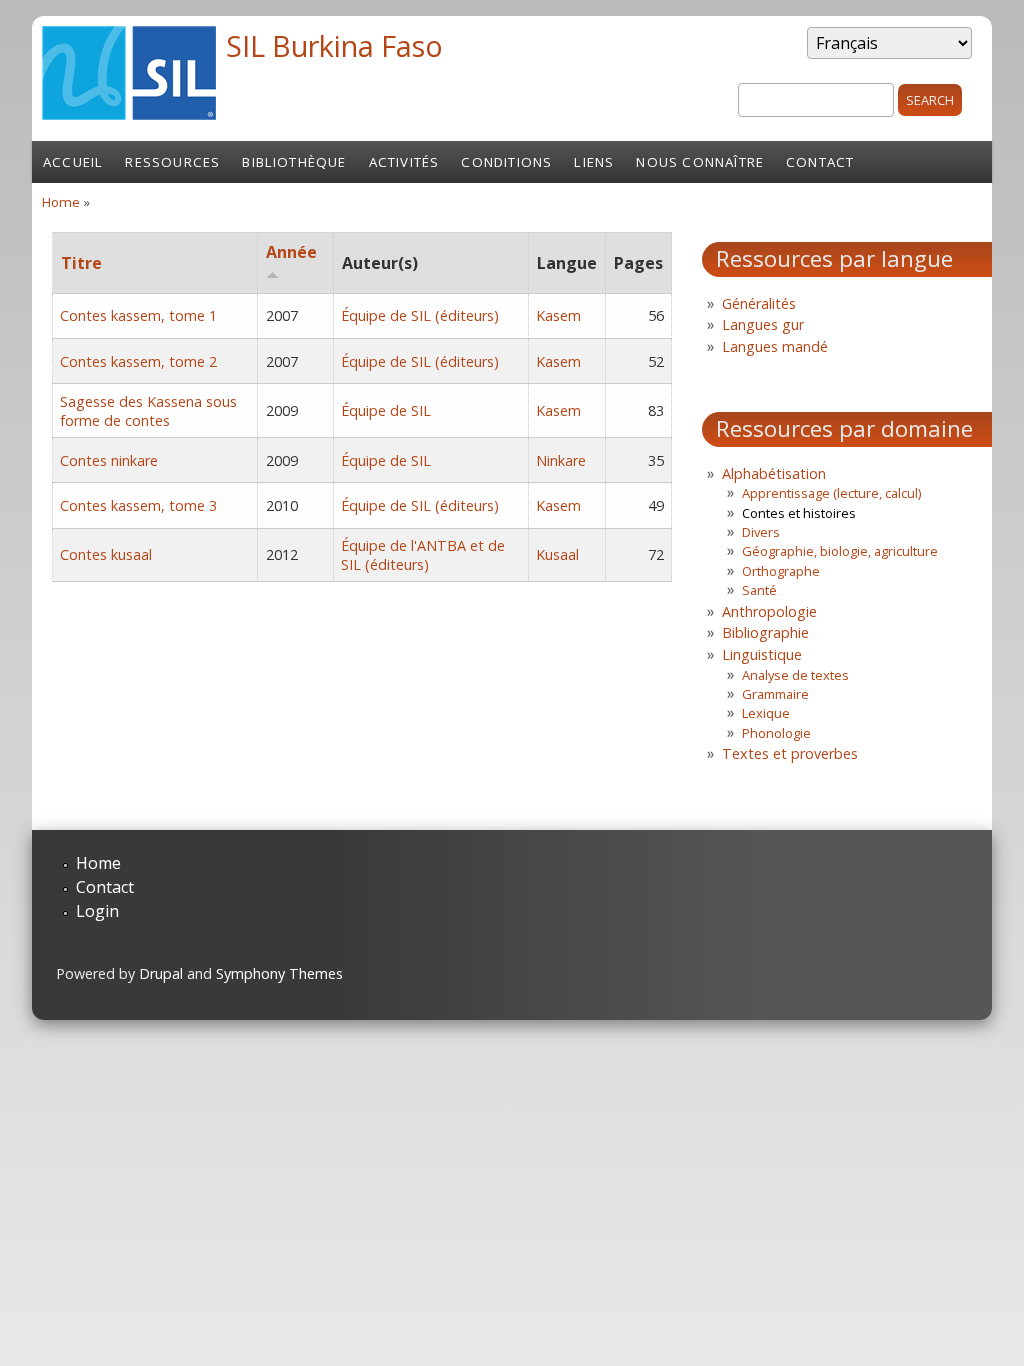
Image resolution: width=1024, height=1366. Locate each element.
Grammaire (775, 694)
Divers (761, 532)
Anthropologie (769, 611)
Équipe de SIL (386, 410)
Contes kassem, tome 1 (138, 315)
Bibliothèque (294, 162)
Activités (404, 162)
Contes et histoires (799, 513)
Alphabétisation (774, 473)
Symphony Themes (279, 973)
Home (61, 202)
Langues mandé (775, 346)
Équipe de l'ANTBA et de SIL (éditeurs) (423, 555)
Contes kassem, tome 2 (138, 361)
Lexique (766, 713)
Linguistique (762, 654)
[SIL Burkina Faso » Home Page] (129, 114)
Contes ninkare (109, 460)
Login (97, 911)
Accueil (73, 162)
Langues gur (763, 324)
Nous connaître (700, 162)
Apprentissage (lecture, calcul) (831, 493)
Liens (594, 162)
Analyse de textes (795, 675)
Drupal (161, 973)
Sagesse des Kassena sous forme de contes (148, 411)
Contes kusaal (106, 554)
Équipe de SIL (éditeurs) (420, 315)
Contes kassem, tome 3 (138, 505)
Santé (759, 590)
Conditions (506, 162)
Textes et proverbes (790, 753)
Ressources (172, 162)
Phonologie (776, 733)
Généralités (759, 303)
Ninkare (561, 460)
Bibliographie (765, 632)
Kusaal (557, 554)
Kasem (558, 315)
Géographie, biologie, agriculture (840, 551)
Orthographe (781, 571)
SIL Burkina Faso (334, 45)
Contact (820, 162)
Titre (81, 263)
